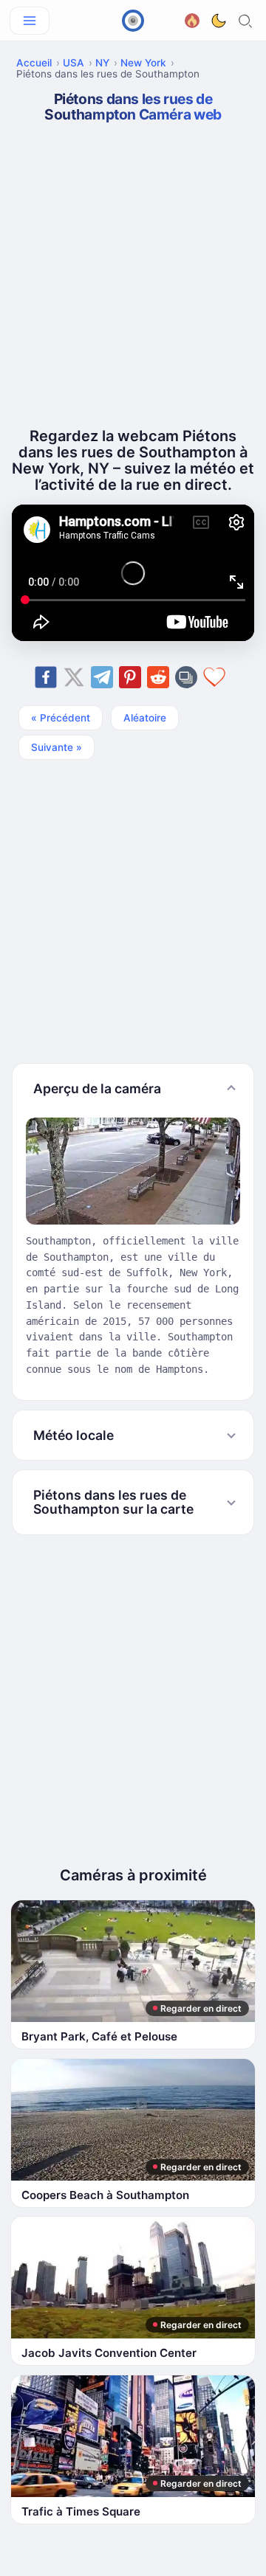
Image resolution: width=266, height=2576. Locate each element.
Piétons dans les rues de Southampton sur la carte (113, 1502)
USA (74, 63)
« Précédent (61, 718)
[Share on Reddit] (158, 677)
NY (102, 63)
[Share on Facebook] (46, 677)
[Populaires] (192, 19)
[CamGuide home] (133, 21)
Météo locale (74, 1435)
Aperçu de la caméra (97, 1088)
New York (143, 63)
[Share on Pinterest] (130, 677)
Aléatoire (145, 718)
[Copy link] (186, 677)
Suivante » (57, 747)
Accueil (34, 63)
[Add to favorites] (214, 677)
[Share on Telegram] (102, 677)
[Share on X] (74, 677)
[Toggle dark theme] (219, 21)
